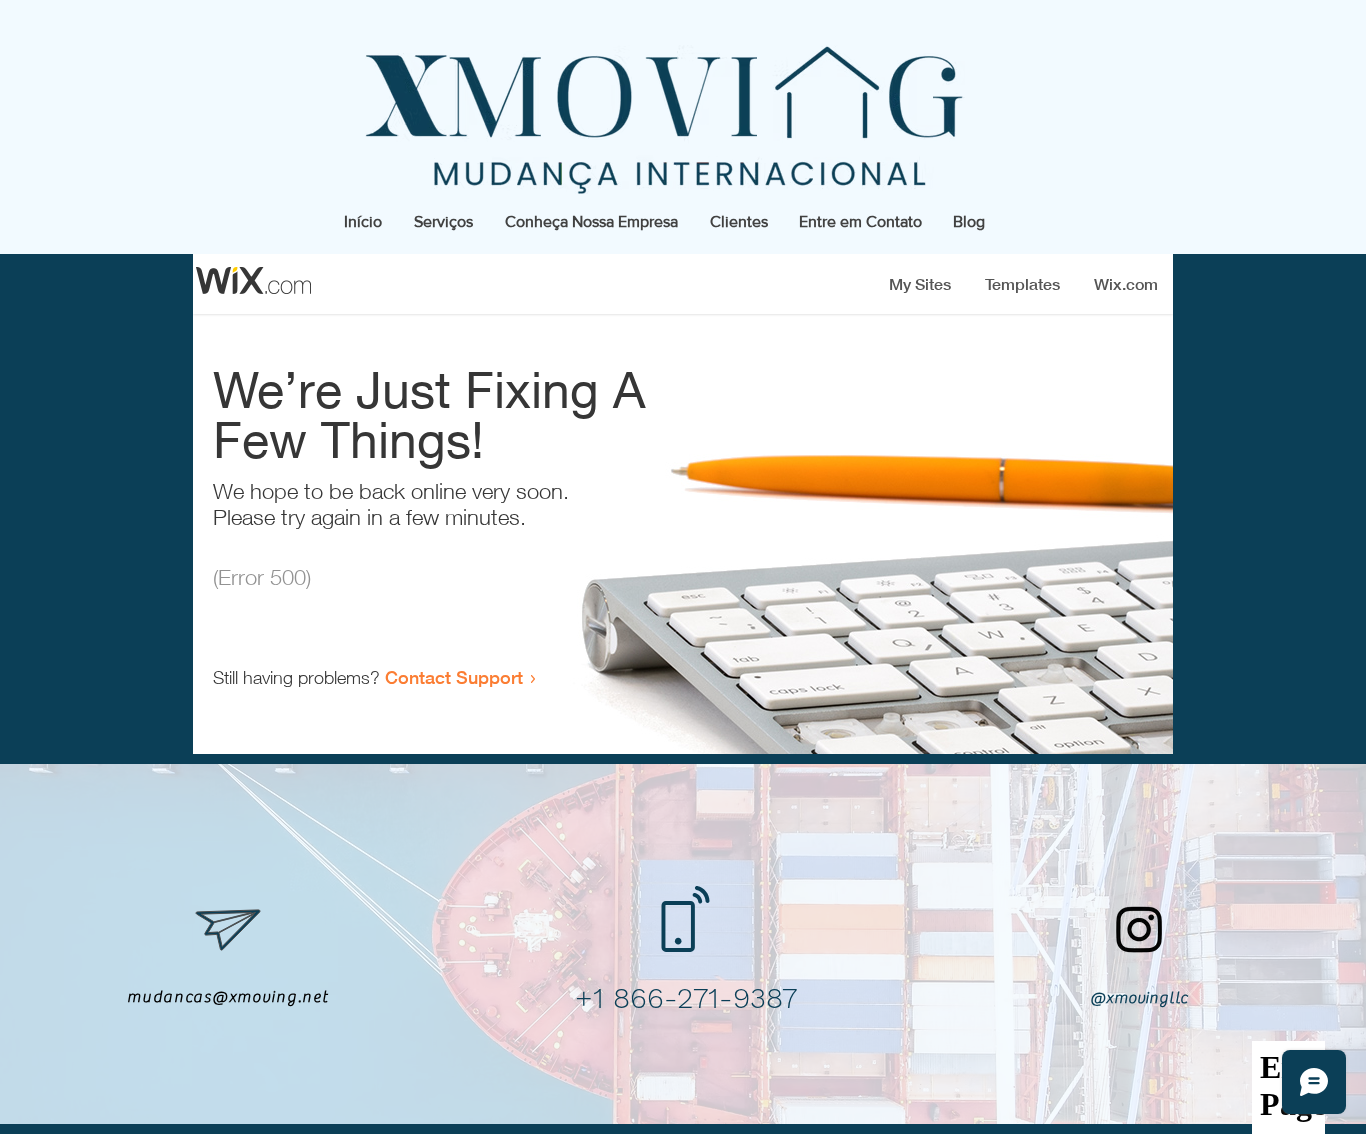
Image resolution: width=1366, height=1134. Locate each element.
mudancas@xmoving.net (227, 997)
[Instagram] (1139, 928)
